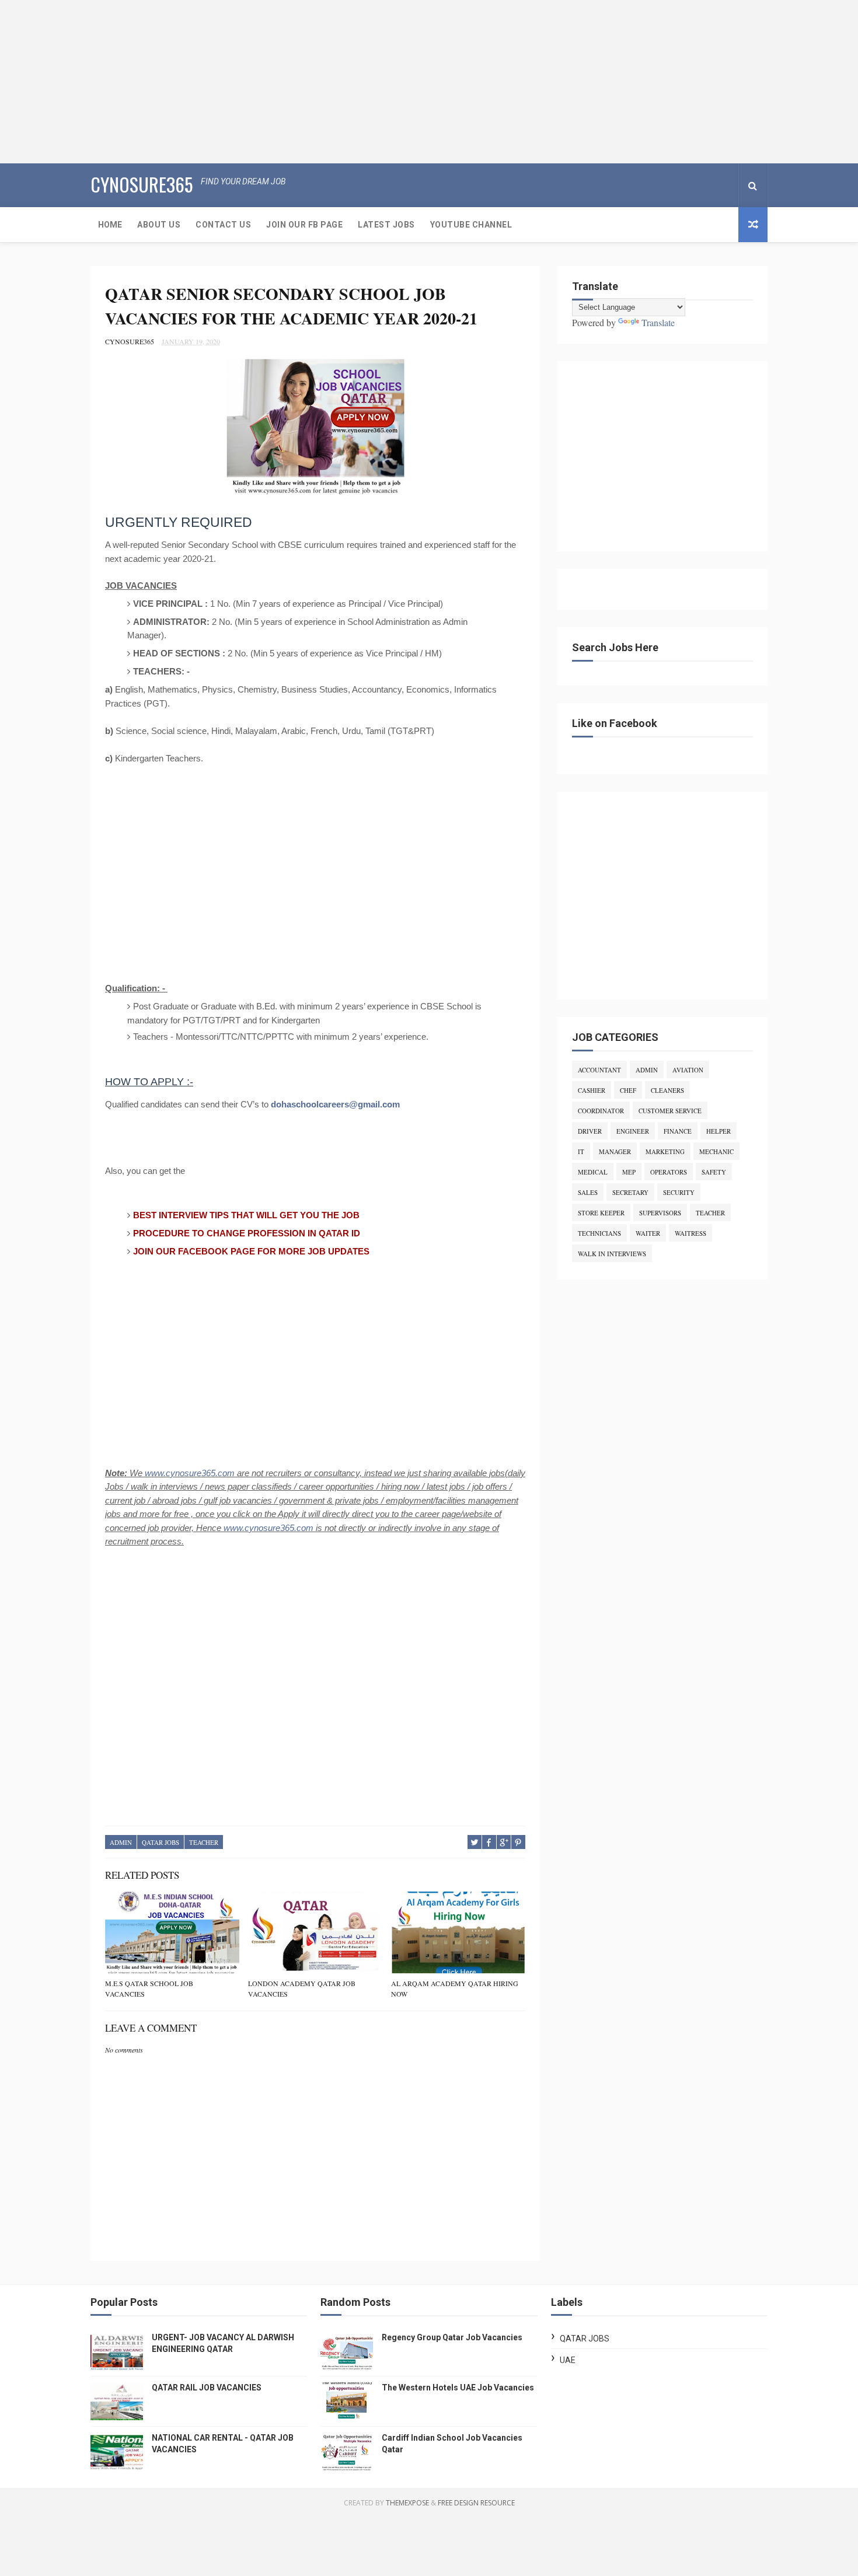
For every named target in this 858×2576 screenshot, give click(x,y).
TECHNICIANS (599, 1233)
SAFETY (714, 1172)
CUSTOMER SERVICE (670, 1111)
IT (581, 1151)
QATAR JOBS (161, 1842)
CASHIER (592, 1090)
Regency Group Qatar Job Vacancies (452, 2337)
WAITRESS (690, 1233)
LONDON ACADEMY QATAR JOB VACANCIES (302, 1988)
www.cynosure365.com (190, 1473)
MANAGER (615, 1151)
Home (110, 225)
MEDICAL (593, 1172)
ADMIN (121, 1842)
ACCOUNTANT (599, 1070)
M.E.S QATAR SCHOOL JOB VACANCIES (149, 1988)
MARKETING (665, 1151)
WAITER (648, 1233)
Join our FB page (304, 225)
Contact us (223, 225)
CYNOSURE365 (142, 184)
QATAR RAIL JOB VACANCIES (207, 2388)
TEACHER (204, 1842)
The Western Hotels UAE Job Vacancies (458, 2388)
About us (159, 225)
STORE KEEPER (601, 1213)
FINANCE (678, 1131)
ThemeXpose (407, 2503)
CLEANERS (667, 1090)
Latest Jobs (386, 225)
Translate (658, 322)
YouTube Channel (471, 225)
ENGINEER (633, 1131)
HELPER (719, 1131)
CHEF (628, 1090)
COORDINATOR (601, 1111)
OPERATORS (669, 1172)
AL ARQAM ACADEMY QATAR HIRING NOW (455, 1988)
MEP (629, 1172)
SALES (588, 1192)
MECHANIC (716, 1151)
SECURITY (679, 1192)
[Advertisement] (350, 82)
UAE (568, 2360)
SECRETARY (630, 1192)
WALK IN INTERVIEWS (612, 1254)
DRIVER (590, 1131)
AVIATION (688, 1070)
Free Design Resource (476, 2503)
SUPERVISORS (660, 1213)
